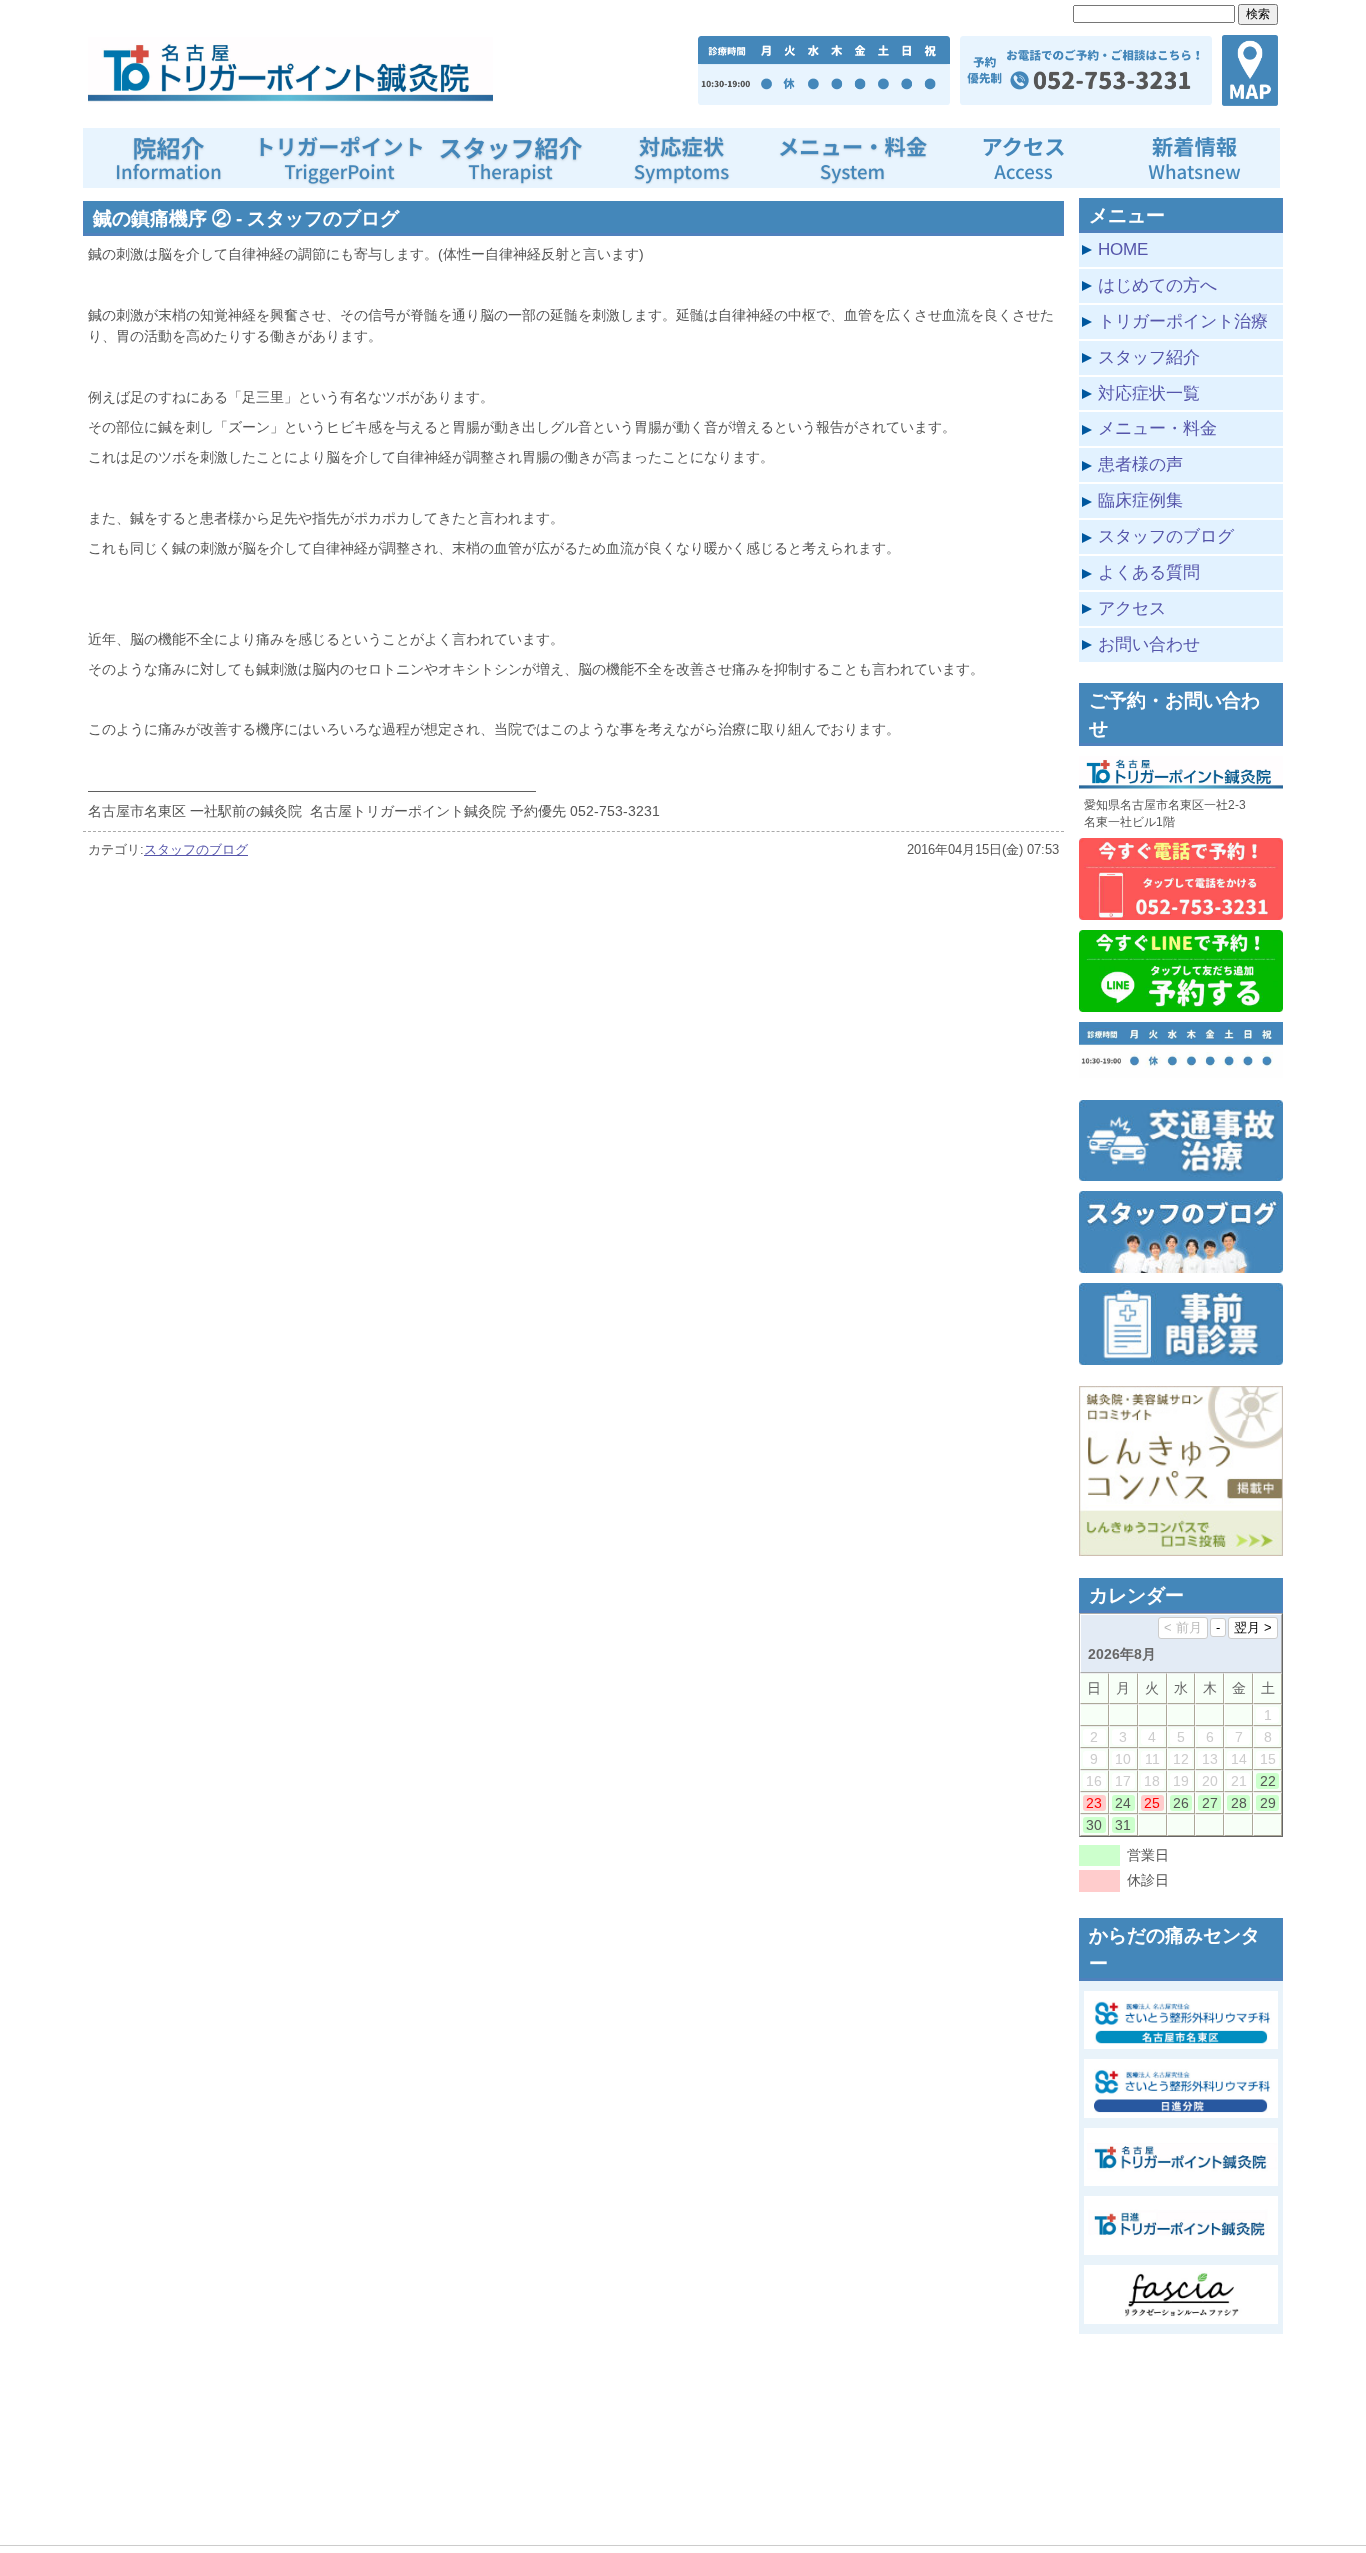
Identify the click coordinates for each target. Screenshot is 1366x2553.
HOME (1123, 249)
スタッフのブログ (196, 849)
